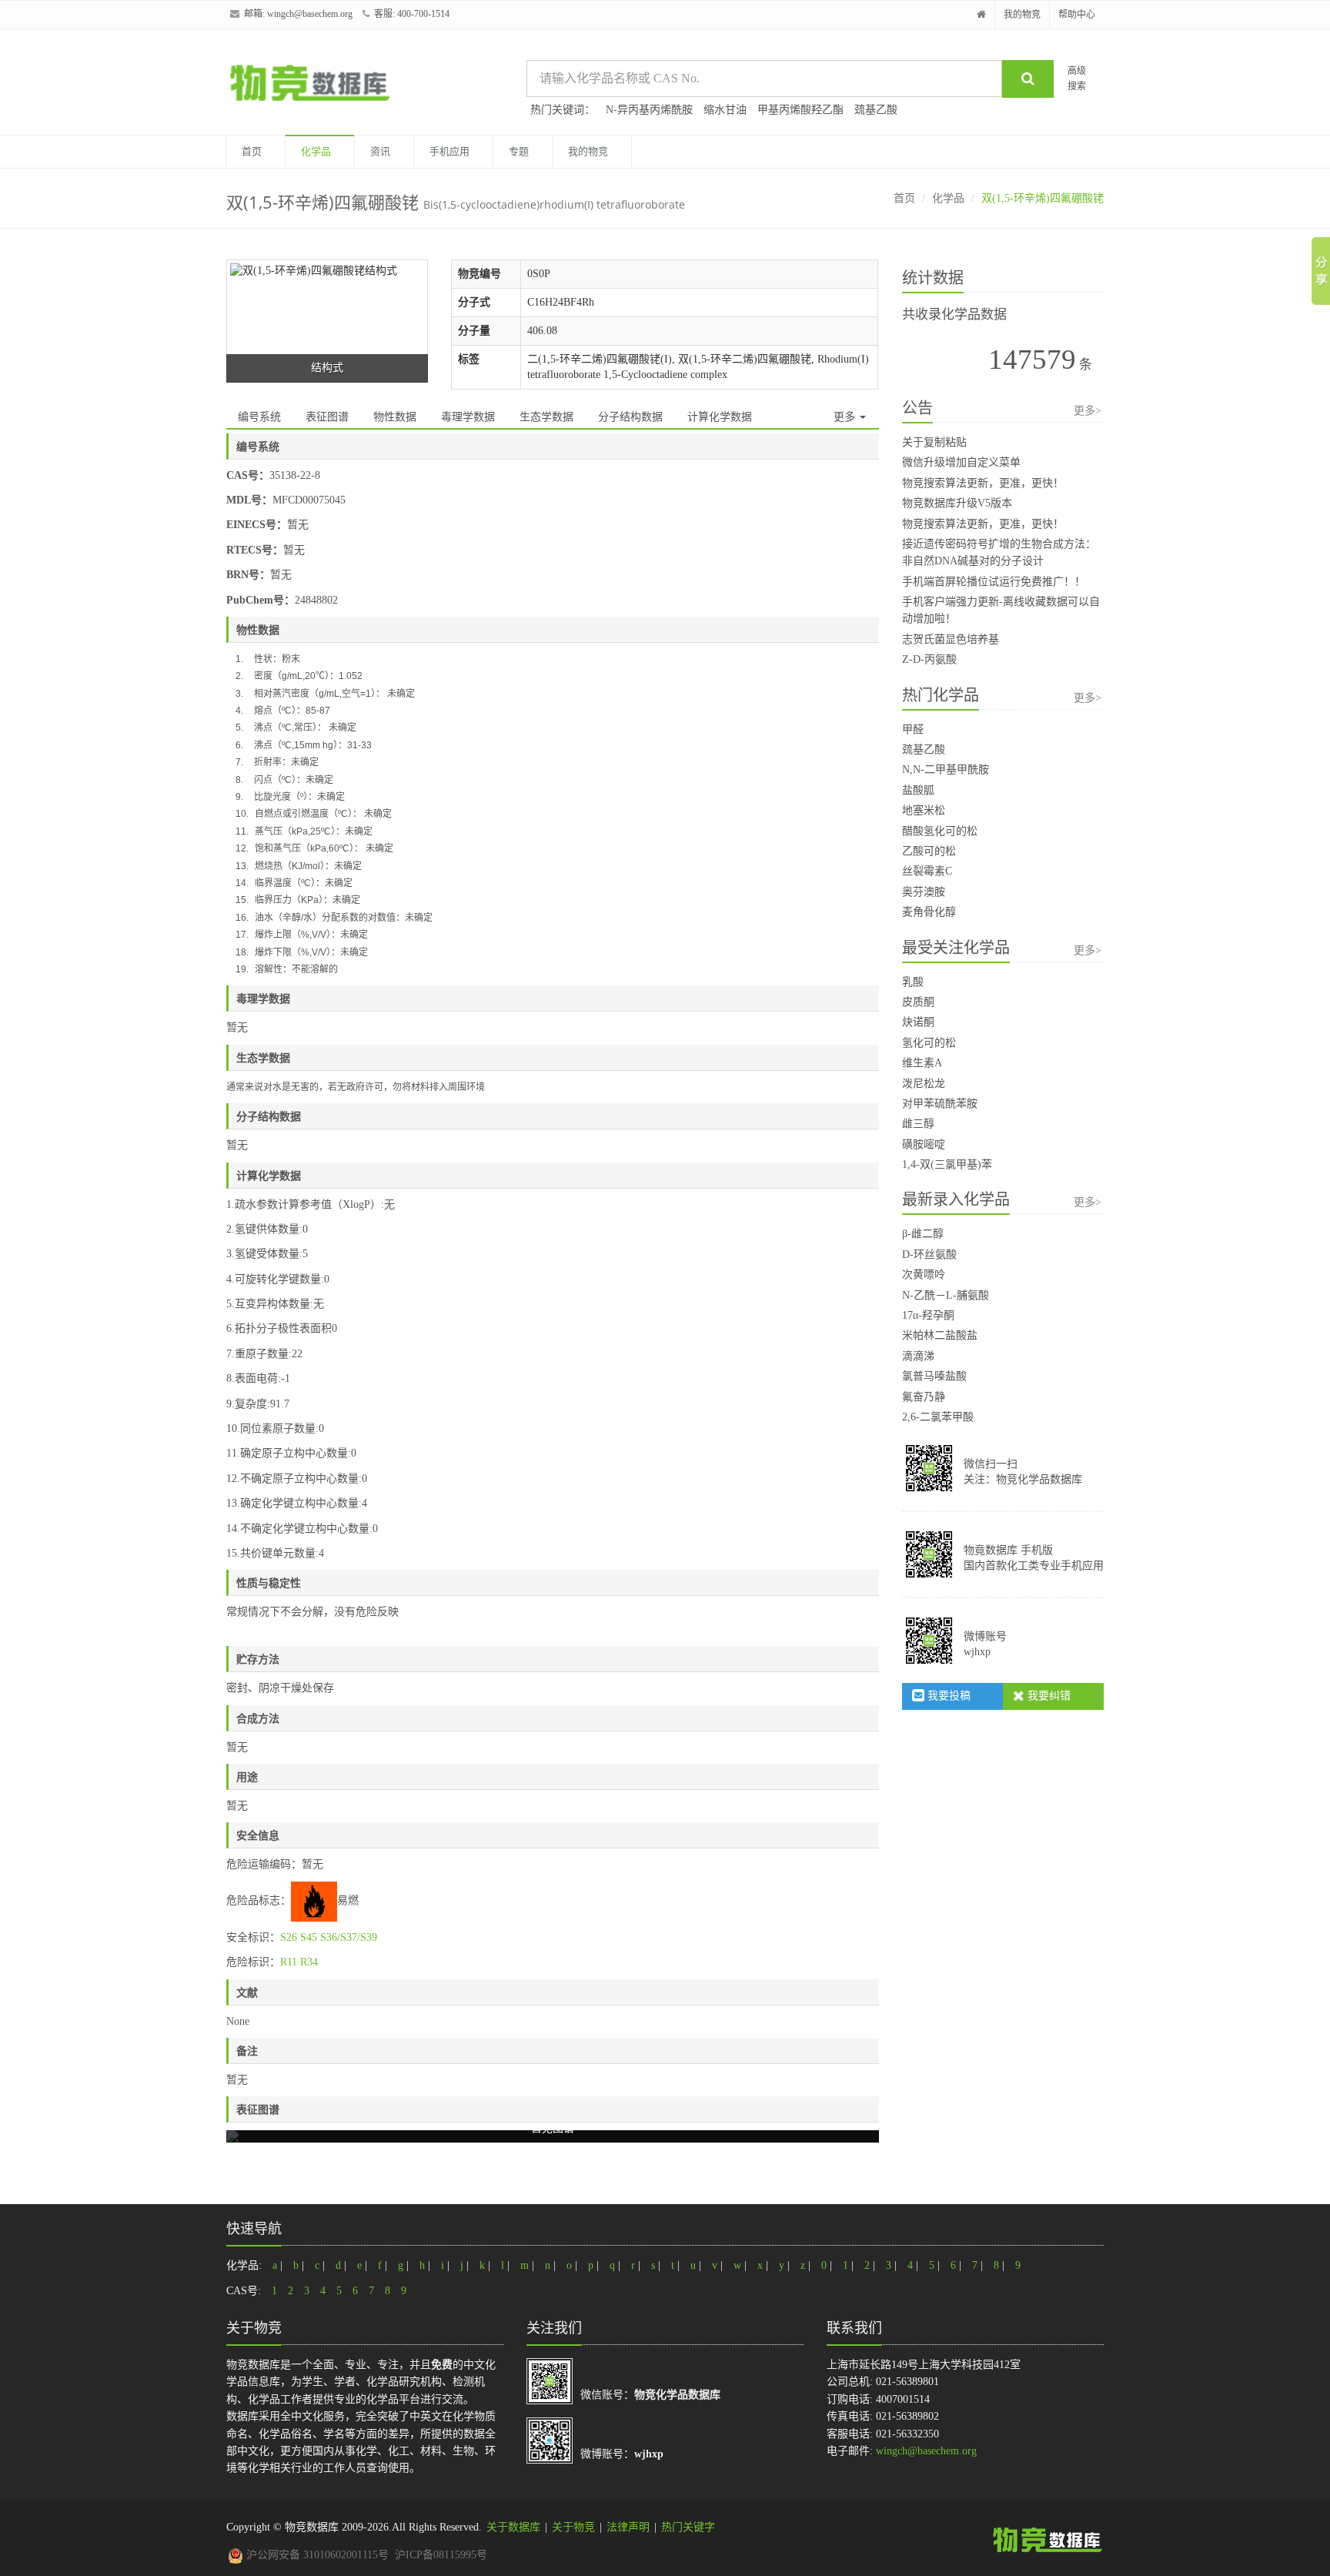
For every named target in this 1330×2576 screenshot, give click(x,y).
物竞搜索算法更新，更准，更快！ (983, 483)
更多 (846, 417)
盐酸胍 (918, 790)
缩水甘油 (725, 110)
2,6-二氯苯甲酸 (938, 1417)
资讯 (380, 151)
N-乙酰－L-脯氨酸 (946, 1295)
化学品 (316, 151)
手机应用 (449, 151)
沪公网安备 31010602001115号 (316, 2555)
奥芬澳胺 (924, 892)
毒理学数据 (468, 417)
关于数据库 (513, 2527)
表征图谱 (327, 417)
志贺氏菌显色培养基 (951, 639)
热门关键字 (688, 2527)
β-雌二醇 (923, 1234)
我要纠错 (1048, 1696)
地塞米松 (924, 810)
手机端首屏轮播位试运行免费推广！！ (994, 582)
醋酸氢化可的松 (940, 831)
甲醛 (913, 729)
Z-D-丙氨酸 (929, 659)
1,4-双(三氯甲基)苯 (947, 1164)
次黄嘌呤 (924, 1275)
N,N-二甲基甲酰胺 (946, 769)
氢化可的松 (929, 1043)
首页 (252, 151)
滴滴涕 (918, 1356)
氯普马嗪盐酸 (934, 1376)
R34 (309, 1962)
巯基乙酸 (876, 110)
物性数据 (395, 417)
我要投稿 (947, 1696)
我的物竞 (1022, 15)
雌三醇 (918, 1124)
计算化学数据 (720, 417)
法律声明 (628, 2527)
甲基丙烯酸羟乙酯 (800, 110)
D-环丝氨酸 (929, 1255)
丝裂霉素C (927, 871)
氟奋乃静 (924, 1397)
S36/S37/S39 (349, 1937)
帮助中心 (1077, 15)
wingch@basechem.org (310, 14)
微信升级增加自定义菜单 (961, 462)
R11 (289, 1962)
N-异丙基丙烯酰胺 (649, 110)
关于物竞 (573, 2527)
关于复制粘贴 (934, 442)
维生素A (922, 1063)
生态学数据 (546, 417)
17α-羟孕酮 (928, 1315)
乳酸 (913, 982)
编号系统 (259, 417)
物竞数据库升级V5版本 (957, 503)
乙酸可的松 (929, 851)
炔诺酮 (918, 1022)
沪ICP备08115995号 (441, 2555)
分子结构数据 (630, 417)
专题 (519, 151)
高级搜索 (1077, 78)
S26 (289, 1937)
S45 (309, 1937)
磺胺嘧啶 (924, 1144)
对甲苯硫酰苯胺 (940, 1104)
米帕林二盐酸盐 (940, 1335)
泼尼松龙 (924, 1084)
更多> (1088, 411)
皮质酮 (918, 1002)
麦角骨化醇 (929, 912)
